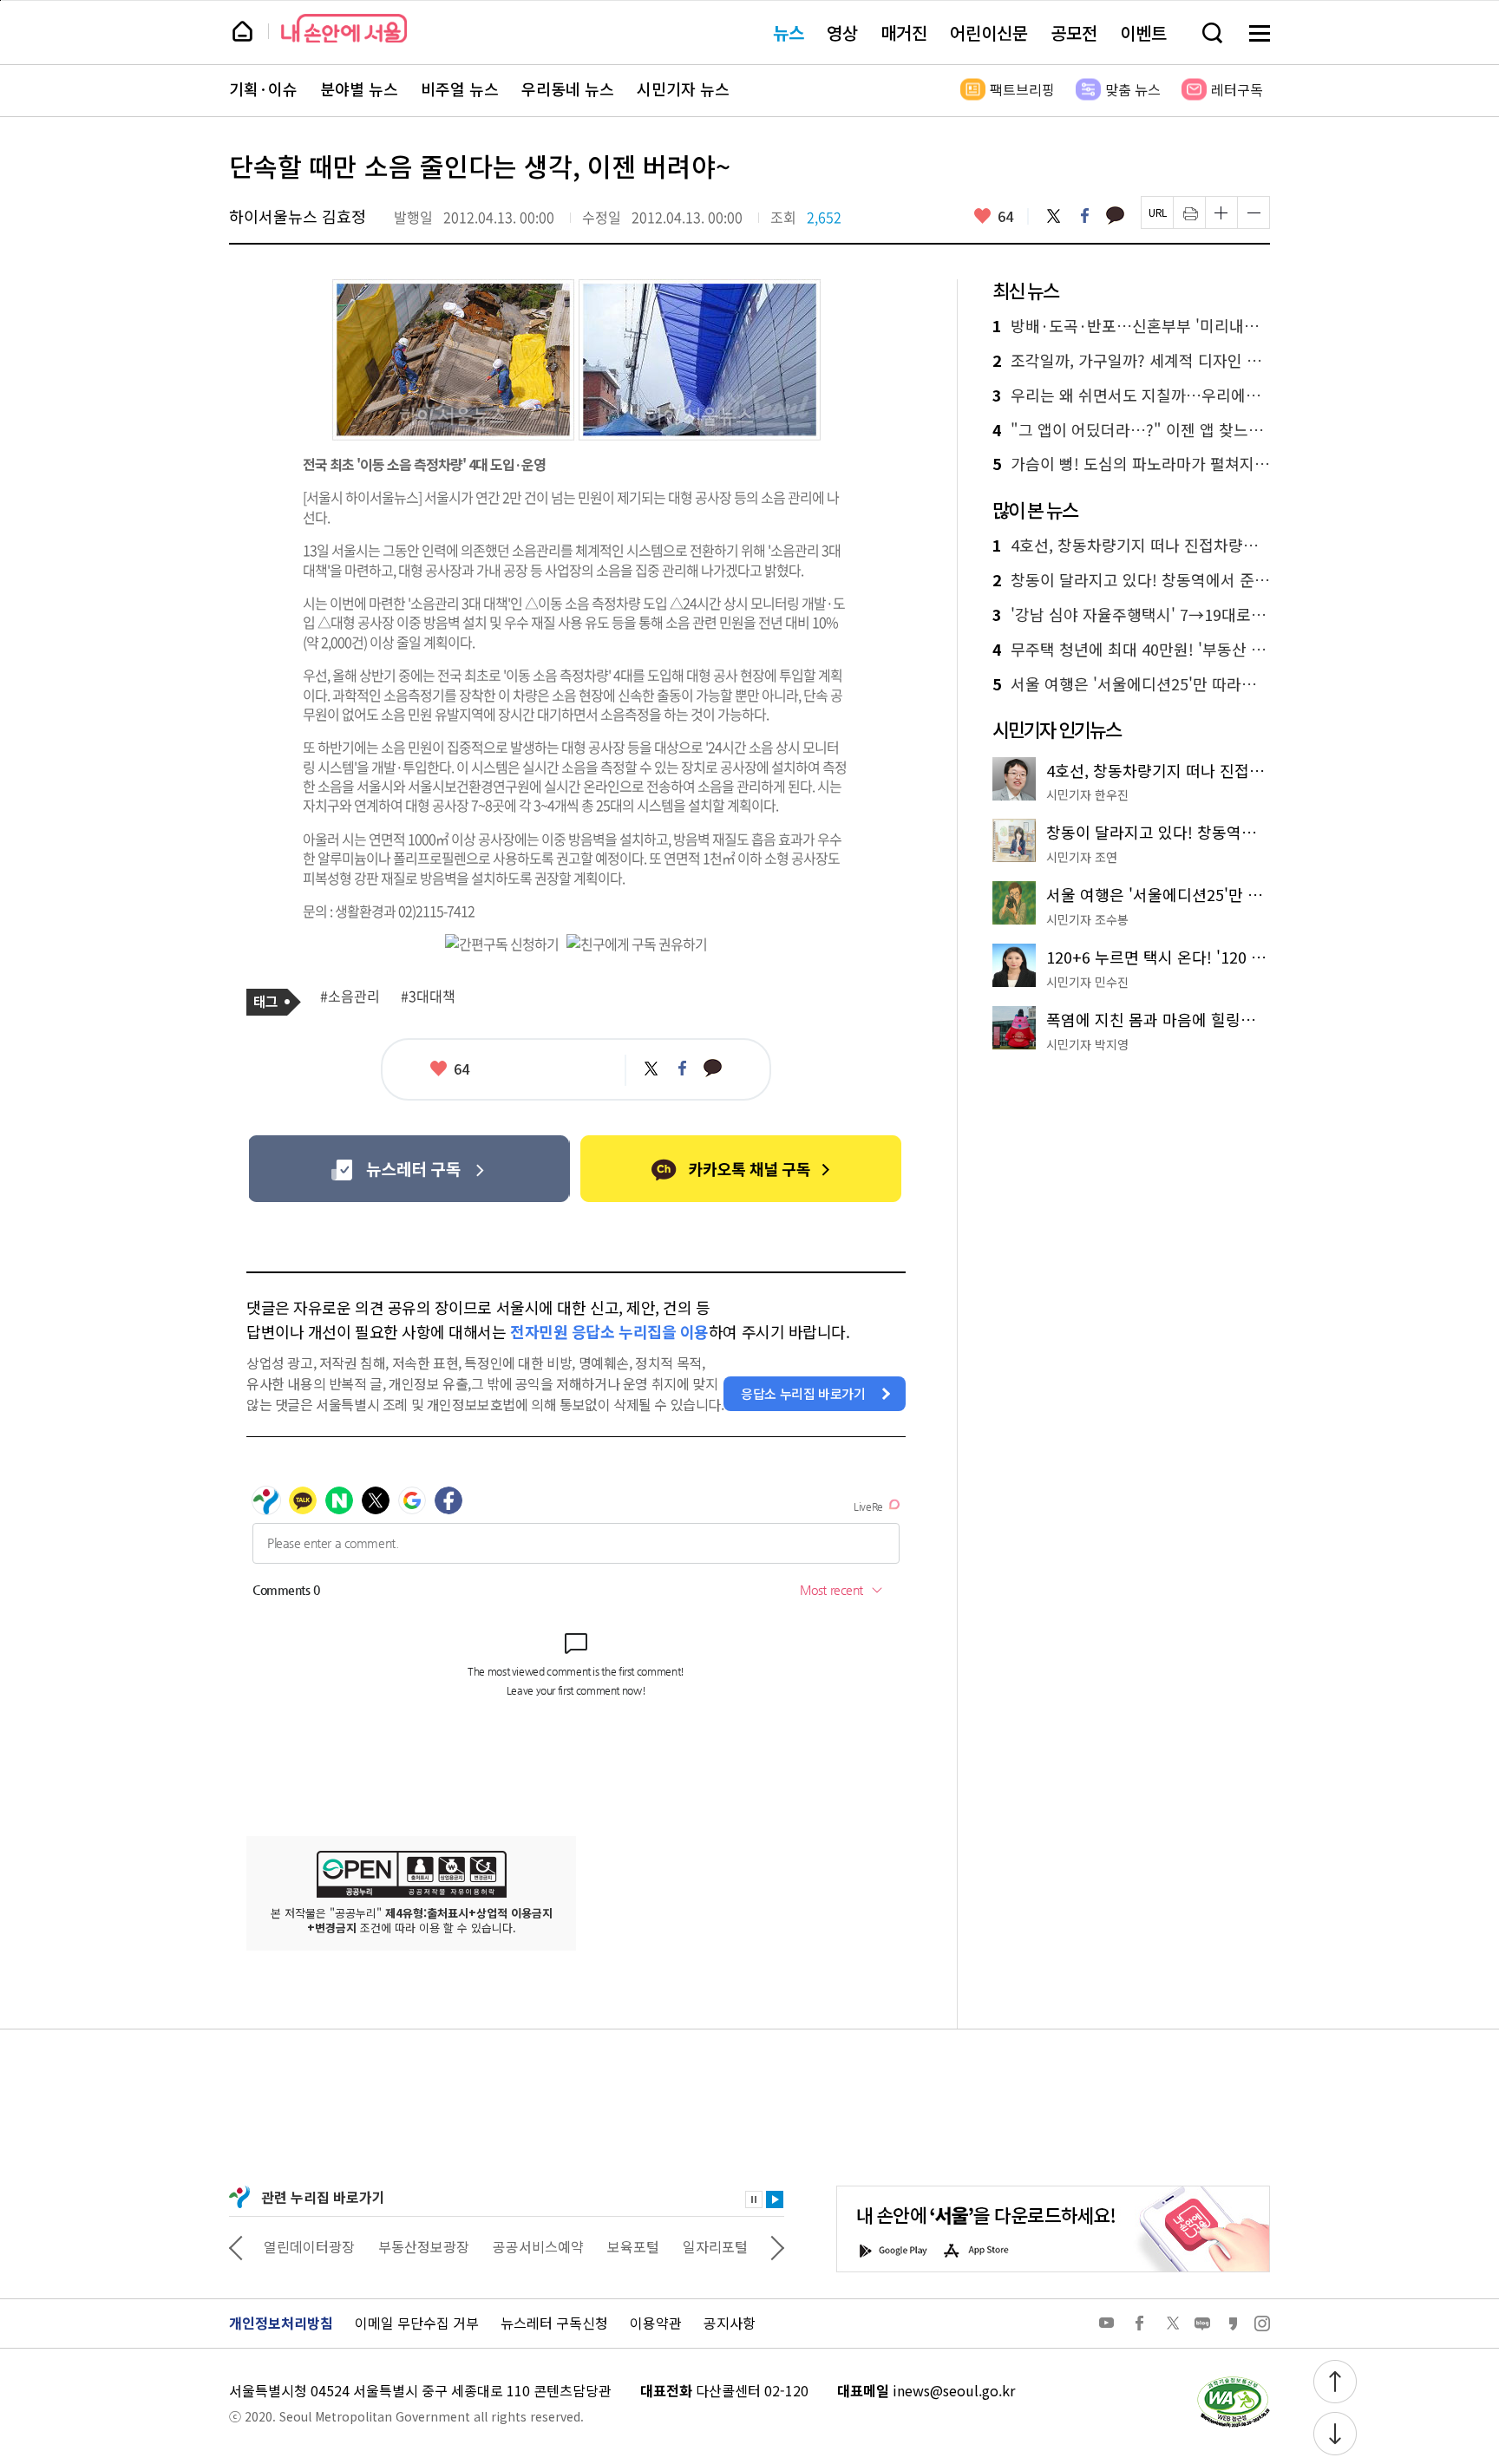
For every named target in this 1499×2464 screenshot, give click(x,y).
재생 (775, 2199)
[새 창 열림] (1233, 2381)
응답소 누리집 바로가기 (803, 1393)
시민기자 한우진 (1087, 794)
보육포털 (633, 2246)
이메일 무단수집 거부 (417, 2323)
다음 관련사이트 (777, 2246)
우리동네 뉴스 (568, 89)
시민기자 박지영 (1087, 1044)
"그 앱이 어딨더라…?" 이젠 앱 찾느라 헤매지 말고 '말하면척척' (1131, 430)
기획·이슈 (263, 89)
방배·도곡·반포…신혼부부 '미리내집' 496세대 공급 (1131, 326)
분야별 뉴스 (359, 89)
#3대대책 (428, 997)
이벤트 (1143, 33)
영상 (842, 33)
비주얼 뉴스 (460, 89)
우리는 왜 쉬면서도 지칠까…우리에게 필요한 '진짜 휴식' (1131, 395)
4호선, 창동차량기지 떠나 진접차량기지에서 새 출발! (1131, 546)
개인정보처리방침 (281, 2323)
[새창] (409, 1169)
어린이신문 (989, 33)
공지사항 (730, 2323)
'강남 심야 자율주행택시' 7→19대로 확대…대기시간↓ (1131, 615)
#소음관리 (350, 997)
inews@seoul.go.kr (954, 2390)
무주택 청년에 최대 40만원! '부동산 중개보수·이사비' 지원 (1131, 650)
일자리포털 (715, 2246)
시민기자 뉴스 (683, 89)
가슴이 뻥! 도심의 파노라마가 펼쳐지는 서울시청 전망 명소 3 (1131, 464)
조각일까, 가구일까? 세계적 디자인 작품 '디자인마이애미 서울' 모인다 (1131, 361)
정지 (754, 2199)
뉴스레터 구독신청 (554, 2323)
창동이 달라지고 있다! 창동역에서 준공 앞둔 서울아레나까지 (1131, 580)
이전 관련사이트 (236, 2246)
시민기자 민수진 (1087, 982)
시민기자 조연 (1082, 857)
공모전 (1074, 33)
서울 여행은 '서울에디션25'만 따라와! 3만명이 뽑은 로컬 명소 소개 (1131, 684)
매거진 (904, 33)
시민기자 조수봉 (1087, 919)
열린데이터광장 (309, 2246)
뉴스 (789, 33)
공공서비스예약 (538, 2246)
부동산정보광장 (424, 2246)
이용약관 (656, 2323)
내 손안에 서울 (344, 28)
